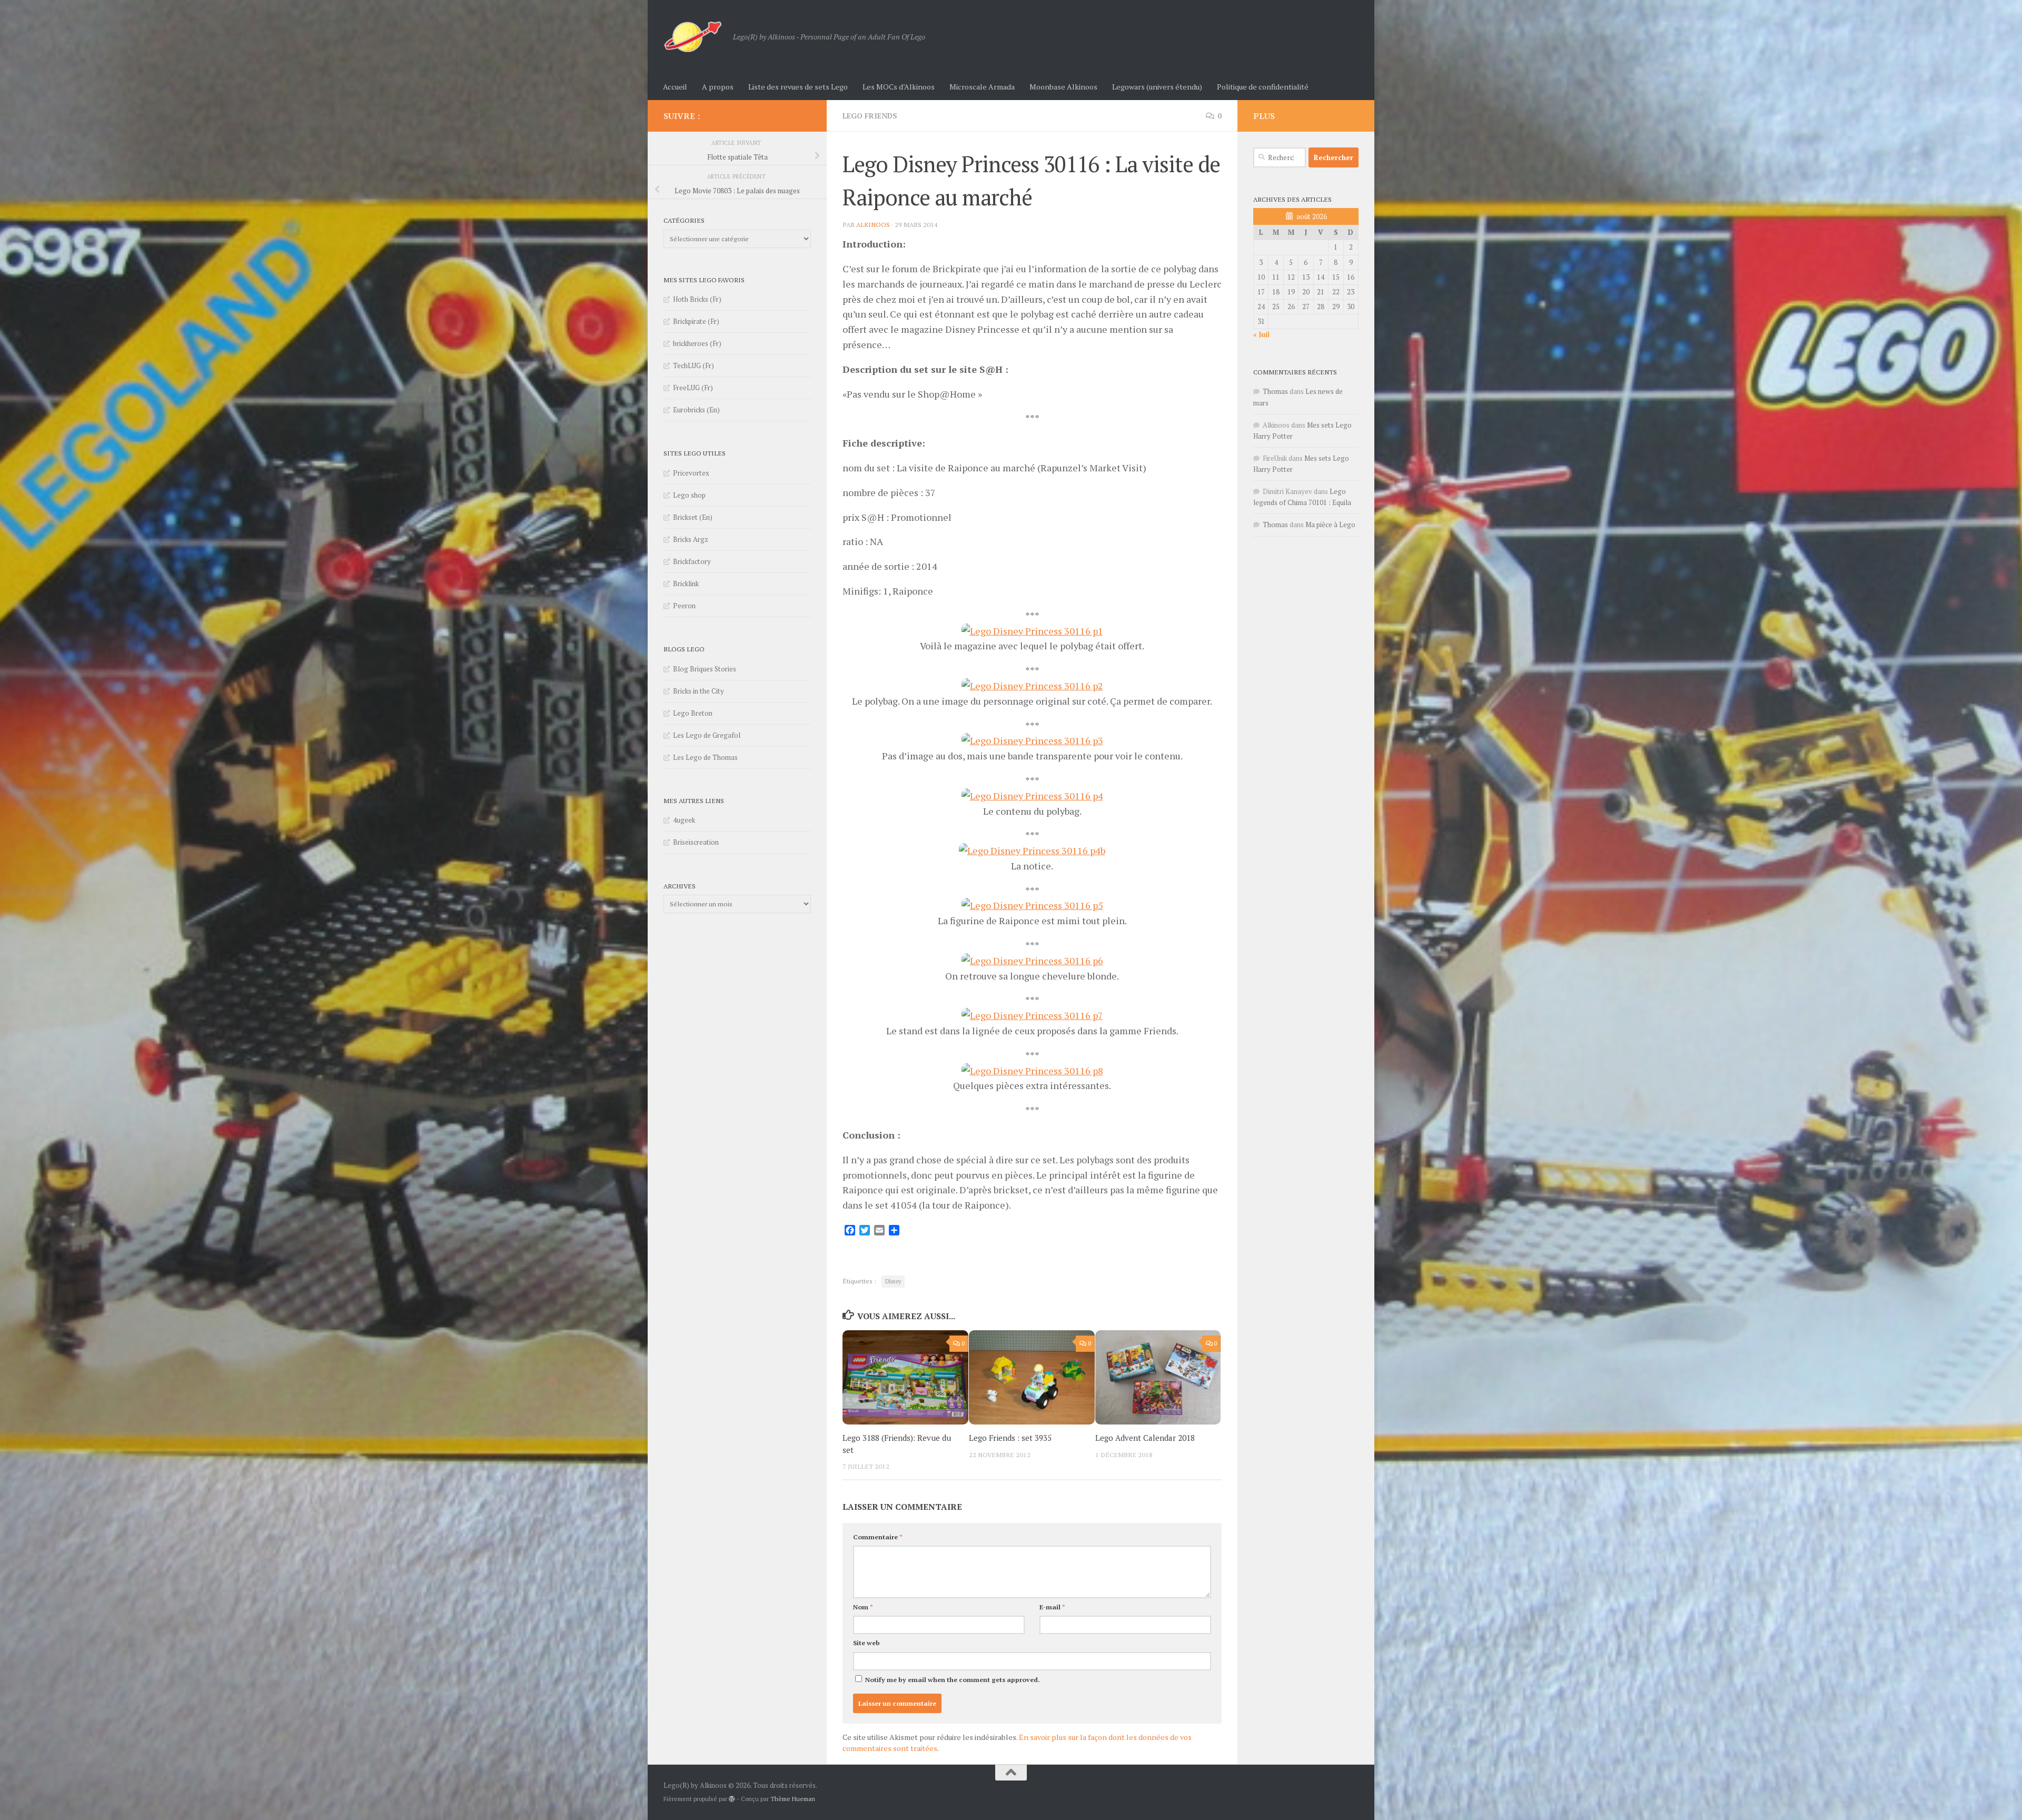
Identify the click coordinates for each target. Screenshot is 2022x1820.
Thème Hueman (793, 1799)
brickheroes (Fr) (697, 343)
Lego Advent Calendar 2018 (1145, 1438)
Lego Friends (870, 116)
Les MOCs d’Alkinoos (899, 87)
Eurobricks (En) (696, 410)
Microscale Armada (982, 87)
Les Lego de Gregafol (707, 735)
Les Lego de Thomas (705, 757)
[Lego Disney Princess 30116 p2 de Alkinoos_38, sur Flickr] (1032, 686)
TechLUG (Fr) (693, 365)
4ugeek (684, 820)
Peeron (684, 606)
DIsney (893, 1281)
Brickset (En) (693, 517)
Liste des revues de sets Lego (798, 87)
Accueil (675, 87)
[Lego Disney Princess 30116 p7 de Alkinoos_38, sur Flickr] (1032, 1015)
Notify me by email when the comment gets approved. (952, 1680)
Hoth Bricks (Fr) (697, 299)
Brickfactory (692, 561)
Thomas (1275, 391)
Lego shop (689, 495)
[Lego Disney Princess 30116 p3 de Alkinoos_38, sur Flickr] (1032, 740)
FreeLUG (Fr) (693, 388)
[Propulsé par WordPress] (732, 1799)
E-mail (1052, 1607)
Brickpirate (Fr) (696, 321)
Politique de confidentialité (1263, 87)
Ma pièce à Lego (1330, 525)
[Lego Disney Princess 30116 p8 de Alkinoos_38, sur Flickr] (1032, 1071)
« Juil (1261, 334)
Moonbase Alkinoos (1063, 87)
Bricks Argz (691, 539)
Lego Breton (693, 713)
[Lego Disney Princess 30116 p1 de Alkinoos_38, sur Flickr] (1032, 631)
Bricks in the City (698, 691)
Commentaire (878, 1537)
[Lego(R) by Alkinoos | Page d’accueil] (693, 37)
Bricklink (686, 583)
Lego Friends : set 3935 (1010, 1438)
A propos (718, 87)
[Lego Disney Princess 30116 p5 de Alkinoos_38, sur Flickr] (1032, 905)
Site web (866, 1643)
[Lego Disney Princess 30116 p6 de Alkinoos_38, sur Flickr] (1032, 961)
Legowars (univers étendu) (1157, 87)
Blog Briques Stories (705, 669)
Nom (863, 1607)
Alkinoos (873, 225)
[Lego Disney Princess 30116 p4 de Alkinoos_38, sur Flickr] (1032, 796)
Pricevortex (691, 473)
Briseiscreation (696, 842)
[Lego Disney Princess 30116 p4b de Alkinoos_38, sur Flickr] (1032, 850)
